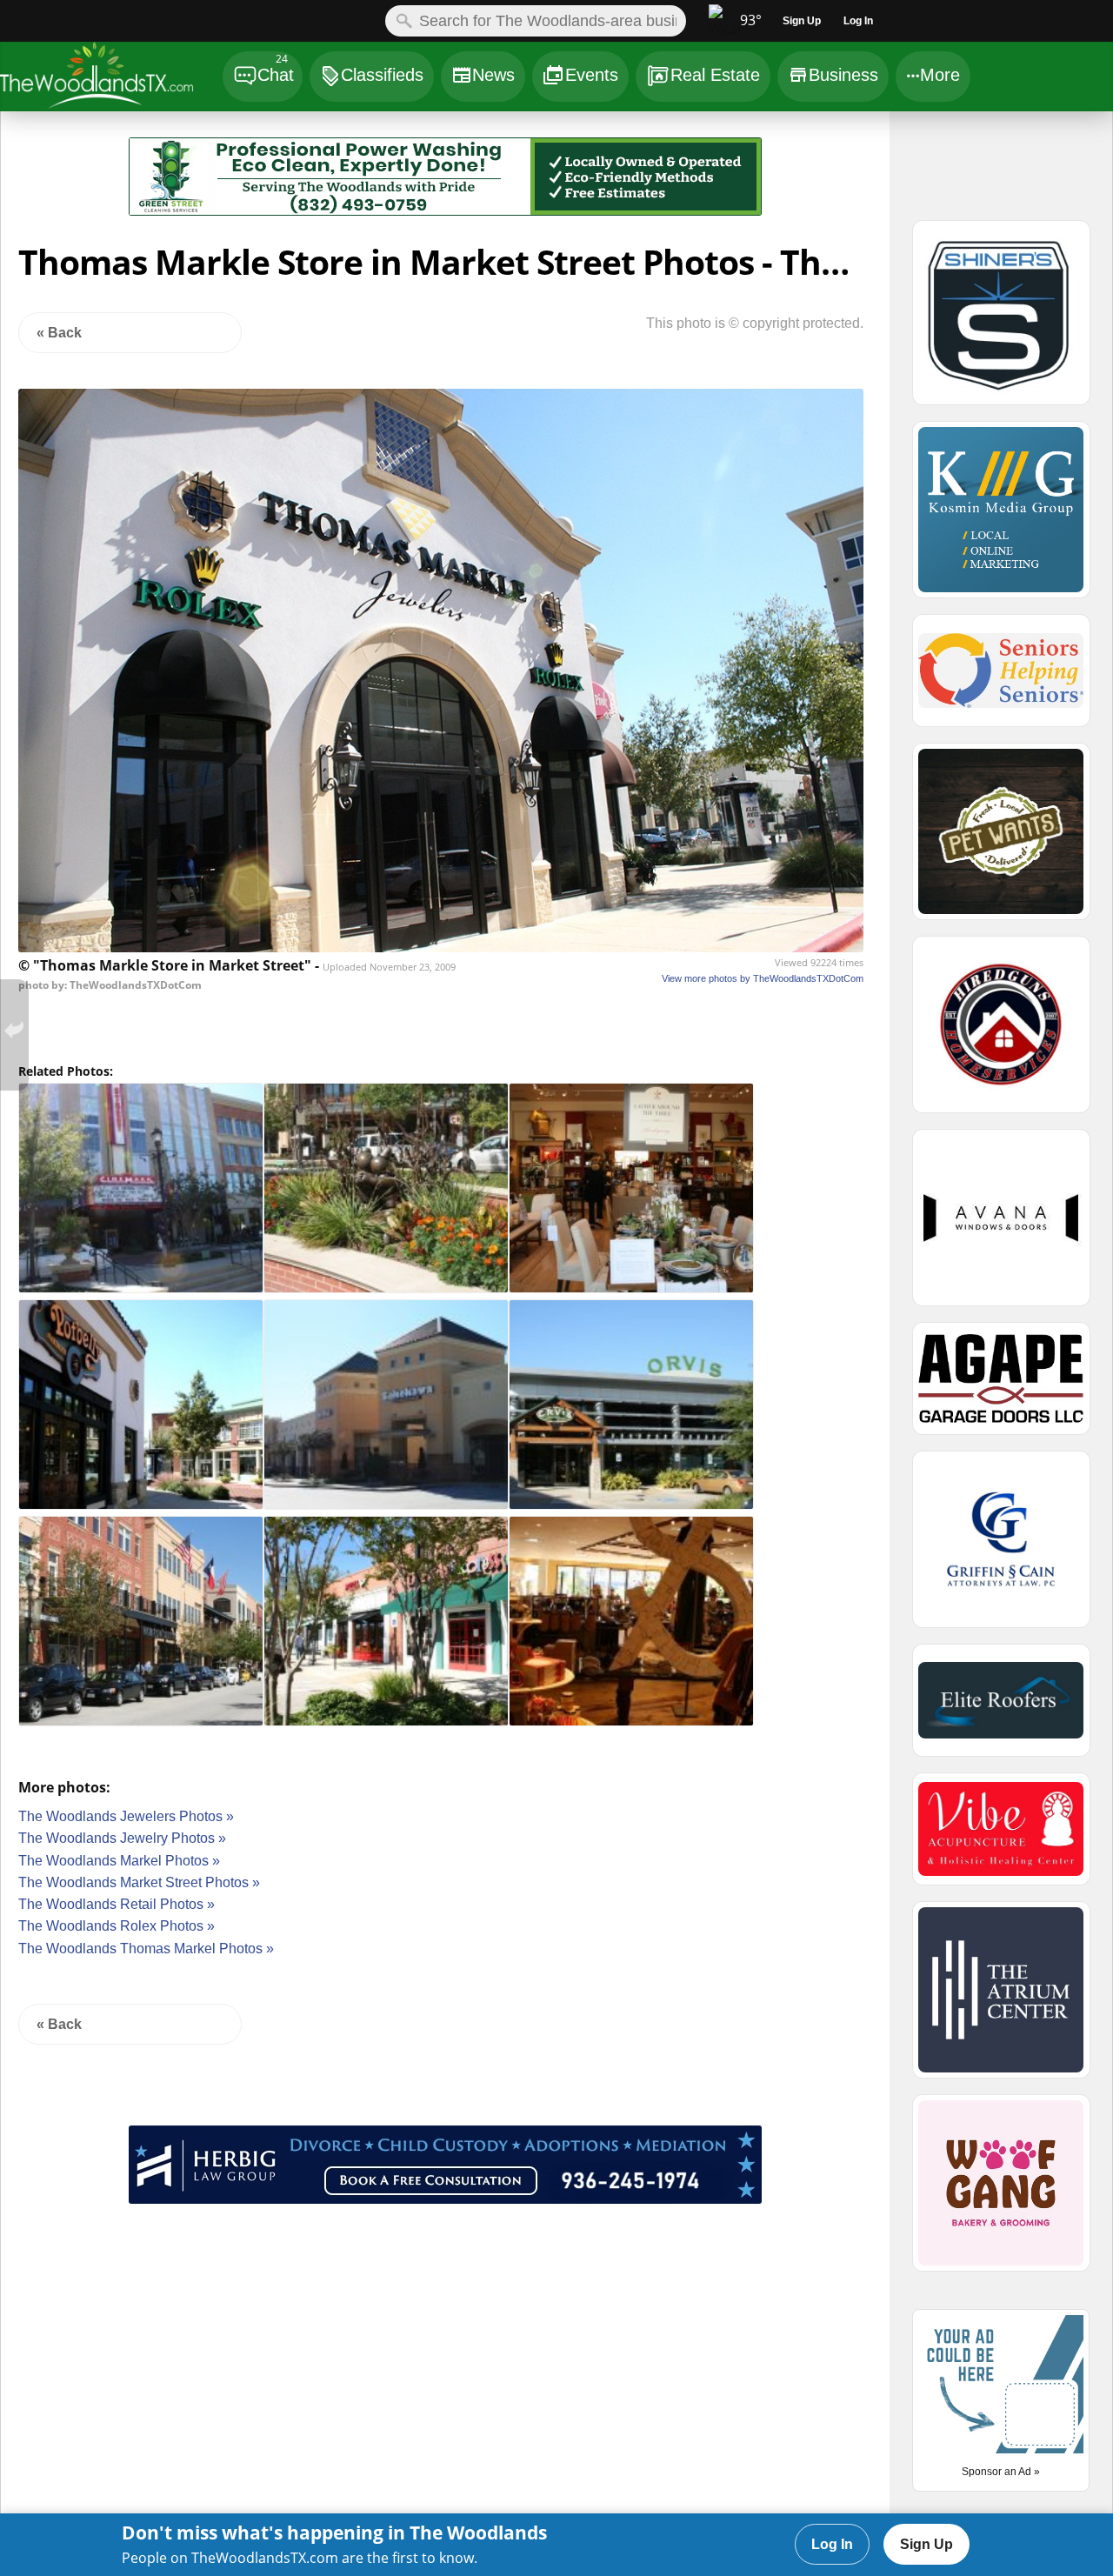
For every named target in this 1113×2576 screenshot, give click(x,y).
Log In (832, 2544)
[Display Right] (826, 180)
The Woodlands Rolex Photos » (117, 1926)
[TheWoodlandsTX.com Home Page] (110, 79)
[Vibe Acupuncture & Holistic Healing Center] (1001, 1837)
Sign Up (926, 2544)
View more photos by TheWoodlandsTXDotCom (763, 978)
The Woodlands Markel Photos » (119, 1861)
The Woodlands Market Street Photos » (139, 1882)
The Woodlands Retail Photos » (117, 1904)
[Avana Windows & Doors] (1001, 1225)
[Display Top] (445, 131)
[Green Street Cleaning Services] (445, 211)
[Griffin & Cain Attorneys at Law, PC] (1001, 1547)
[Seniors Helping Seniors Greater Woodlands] (1001, 678)
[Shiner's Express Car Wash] (1001, 320)
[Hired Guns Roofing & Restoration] (1001, 1032)
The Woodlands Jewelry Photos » (122, 1838)
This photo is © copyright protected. (755, 323)
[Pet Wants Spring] (1001, 839)
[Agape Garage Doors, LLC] (1001, 1386)
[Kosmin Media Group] (1001, 517)
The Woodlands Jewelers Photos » (126, 1816)
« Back (59, 333)
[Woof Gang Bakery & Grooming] (1001, 2191)
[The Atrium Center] (1001, 1998)
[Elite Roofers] (1001, 1708)
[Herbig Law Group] (445, 2199)
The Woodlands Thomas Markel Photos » (146, 1949)
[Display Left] (65, 180)
